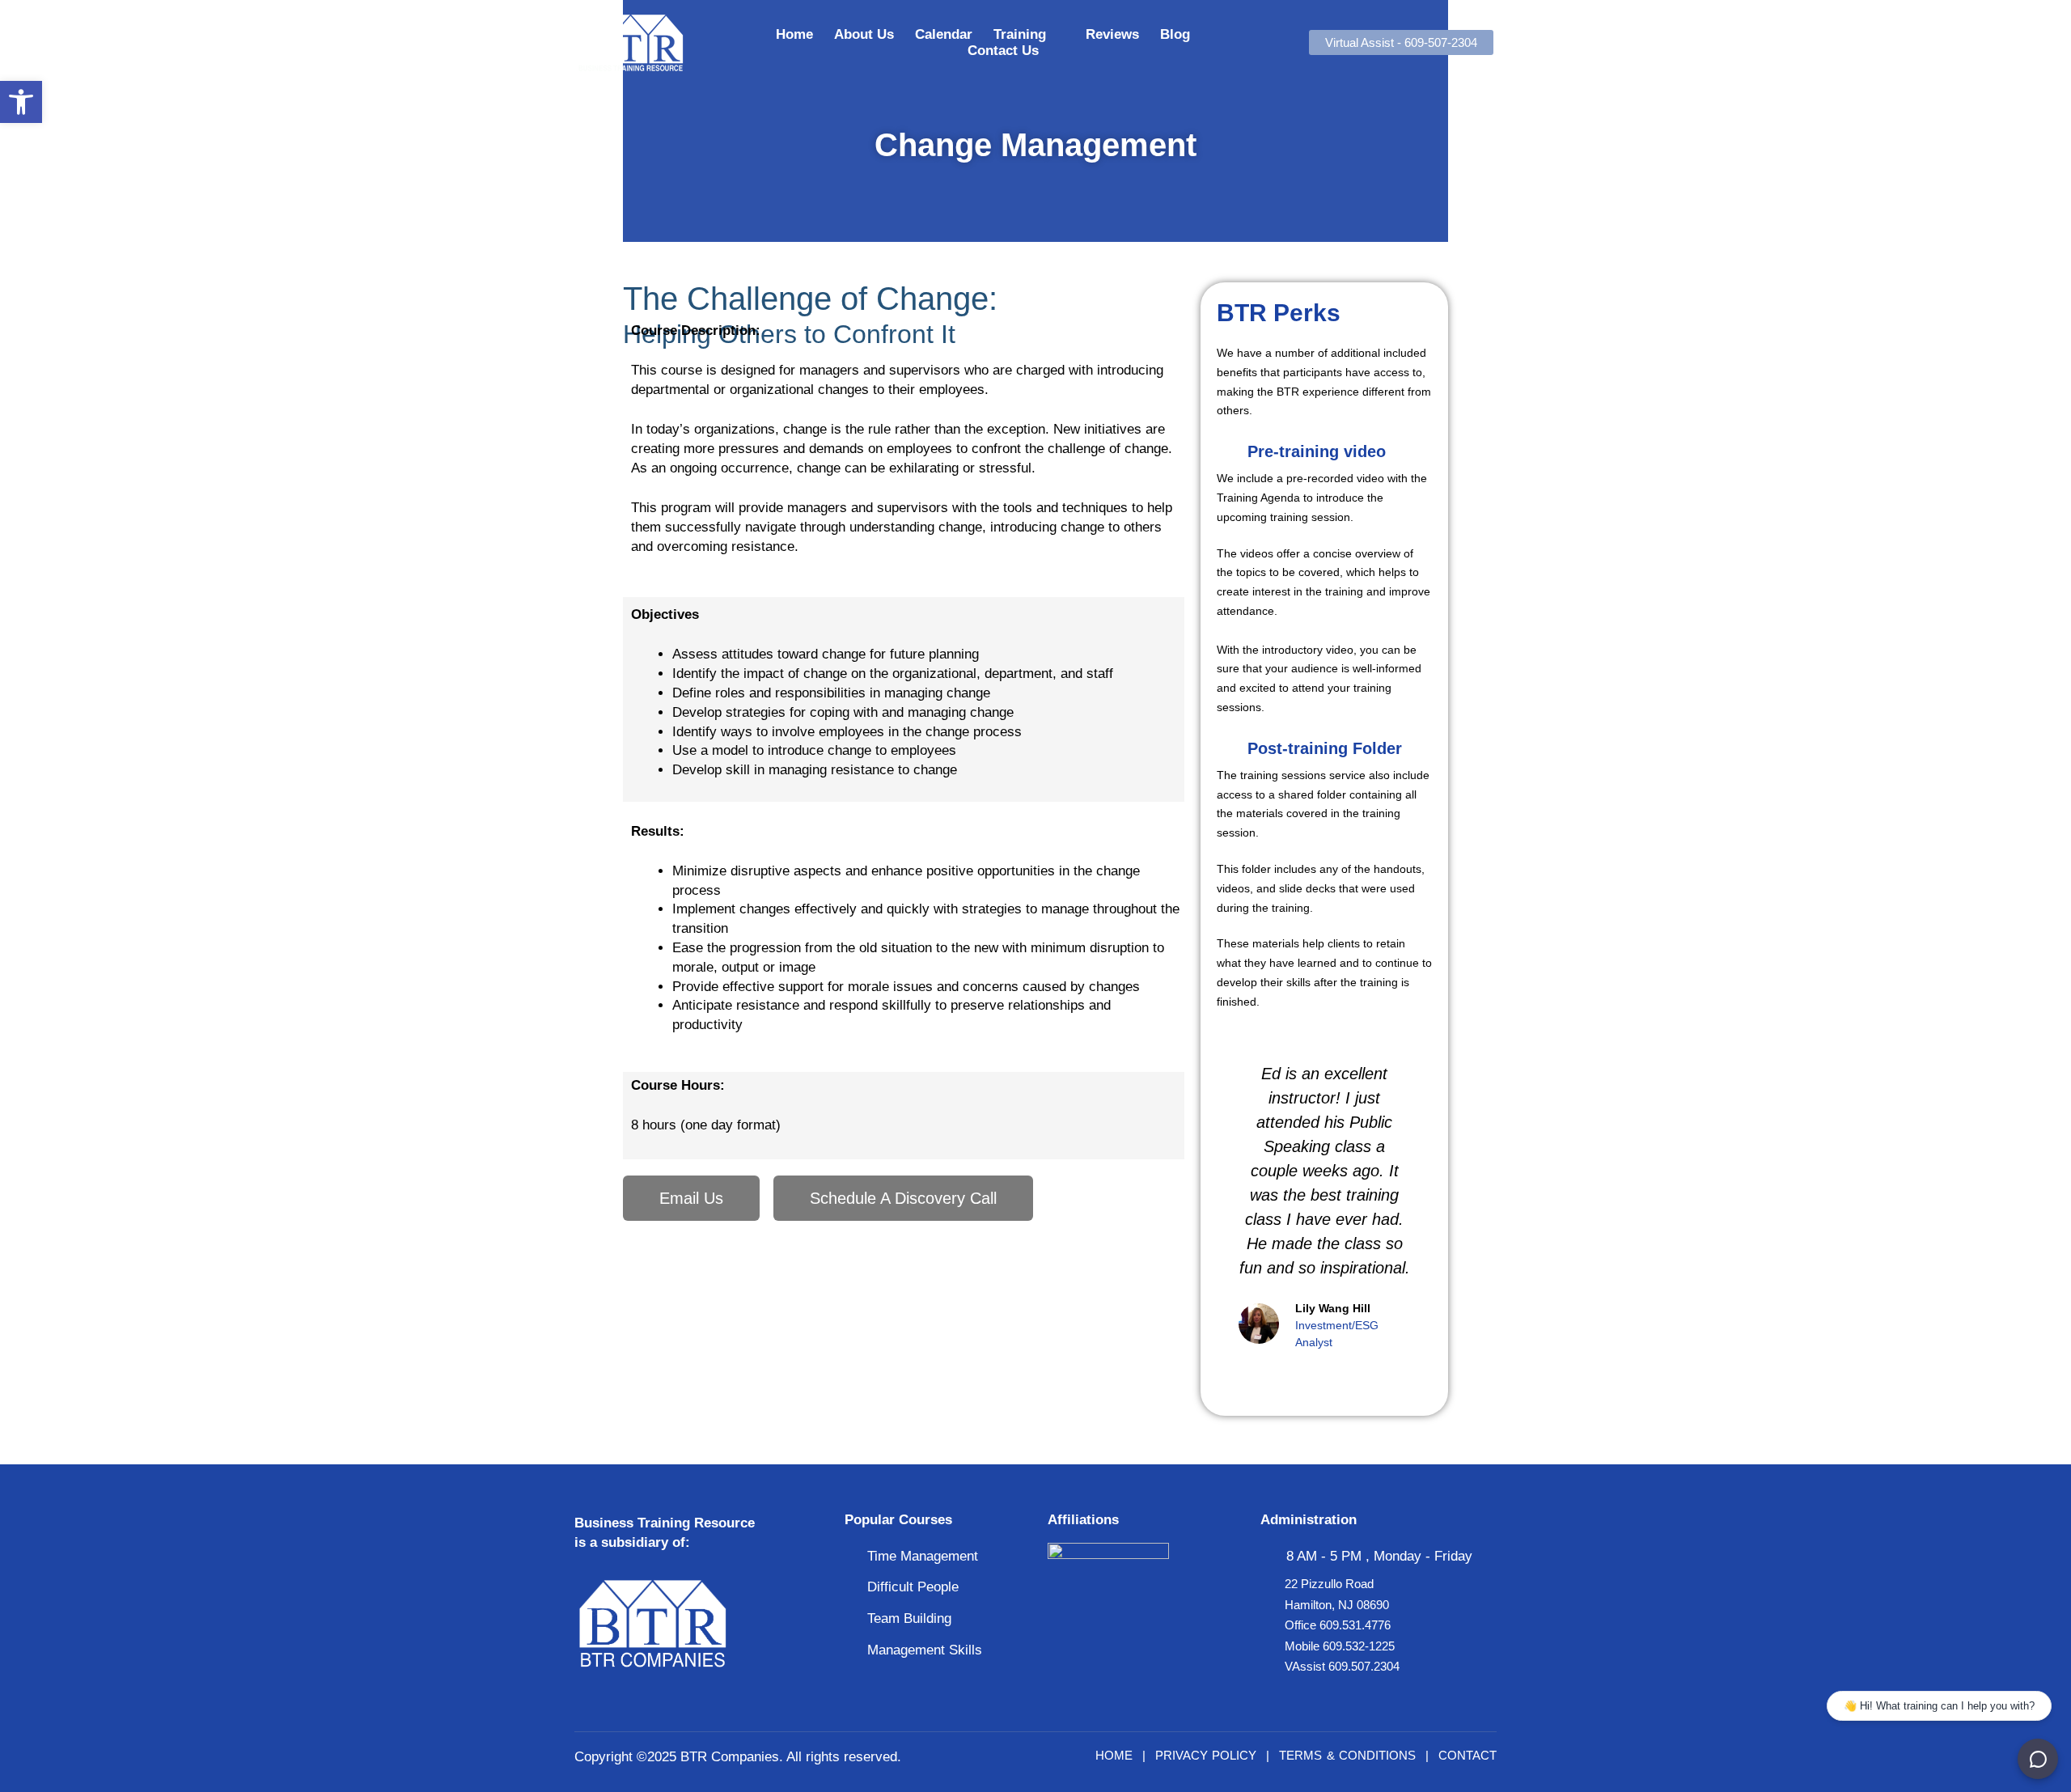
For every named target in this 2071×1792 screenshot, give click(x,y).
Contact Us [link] (1003, 51)
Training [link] (1020, 34)
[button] (1231, 1206)
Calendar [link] (944, 34)
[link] (21, 102)
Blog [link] (1175, 34)
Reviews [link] (1112, 34)
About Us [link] (864, 34)
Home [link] (794, 34)
